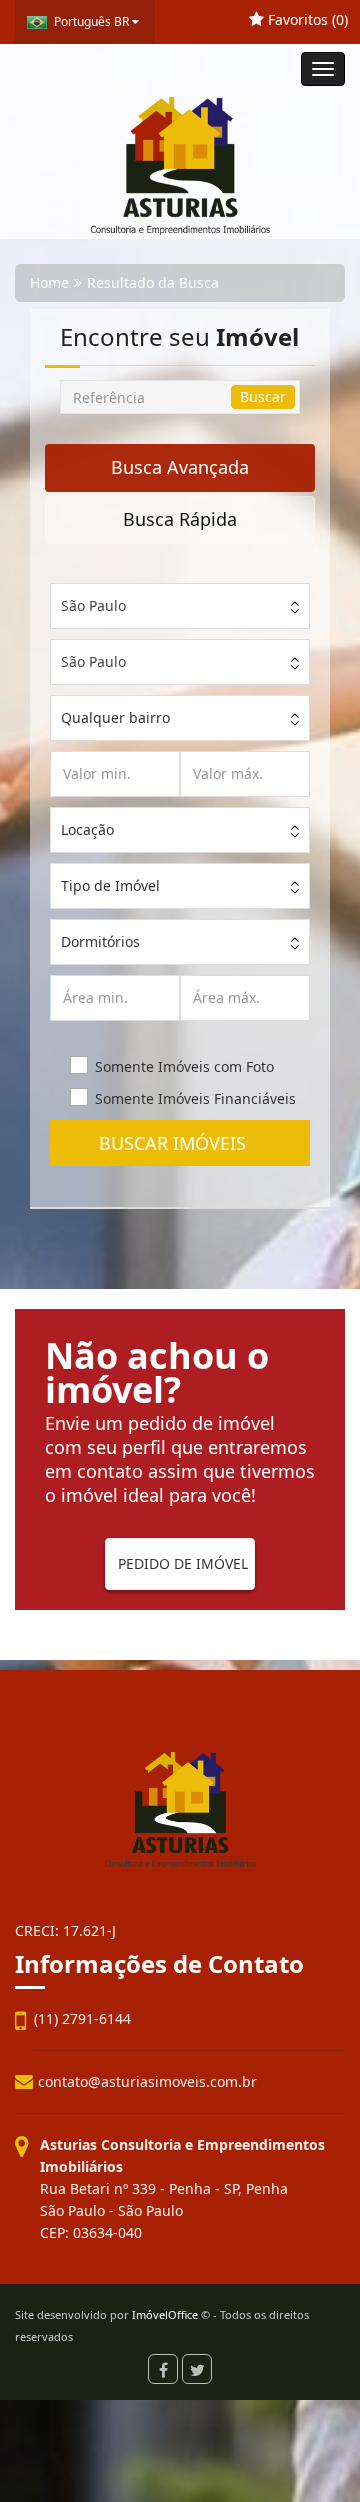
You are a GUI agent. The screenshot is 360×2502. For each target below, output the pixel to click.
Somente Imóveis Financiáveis (195, 1098)
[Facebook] (163, 2369)
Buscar (263, 396)
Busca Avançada (180, 467)
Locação (87, 829)
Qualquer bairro (115, 717)
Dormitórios (100, 941)
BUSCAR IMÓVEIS (180, 1143)
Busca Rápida (180, 519)
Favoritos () (306, 19)
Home (49, 282)
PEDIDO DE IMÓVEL (183, 1563)
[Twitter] (197, 2369)
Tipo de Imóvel (110, 885)
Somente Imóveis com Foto (184, 1066)
